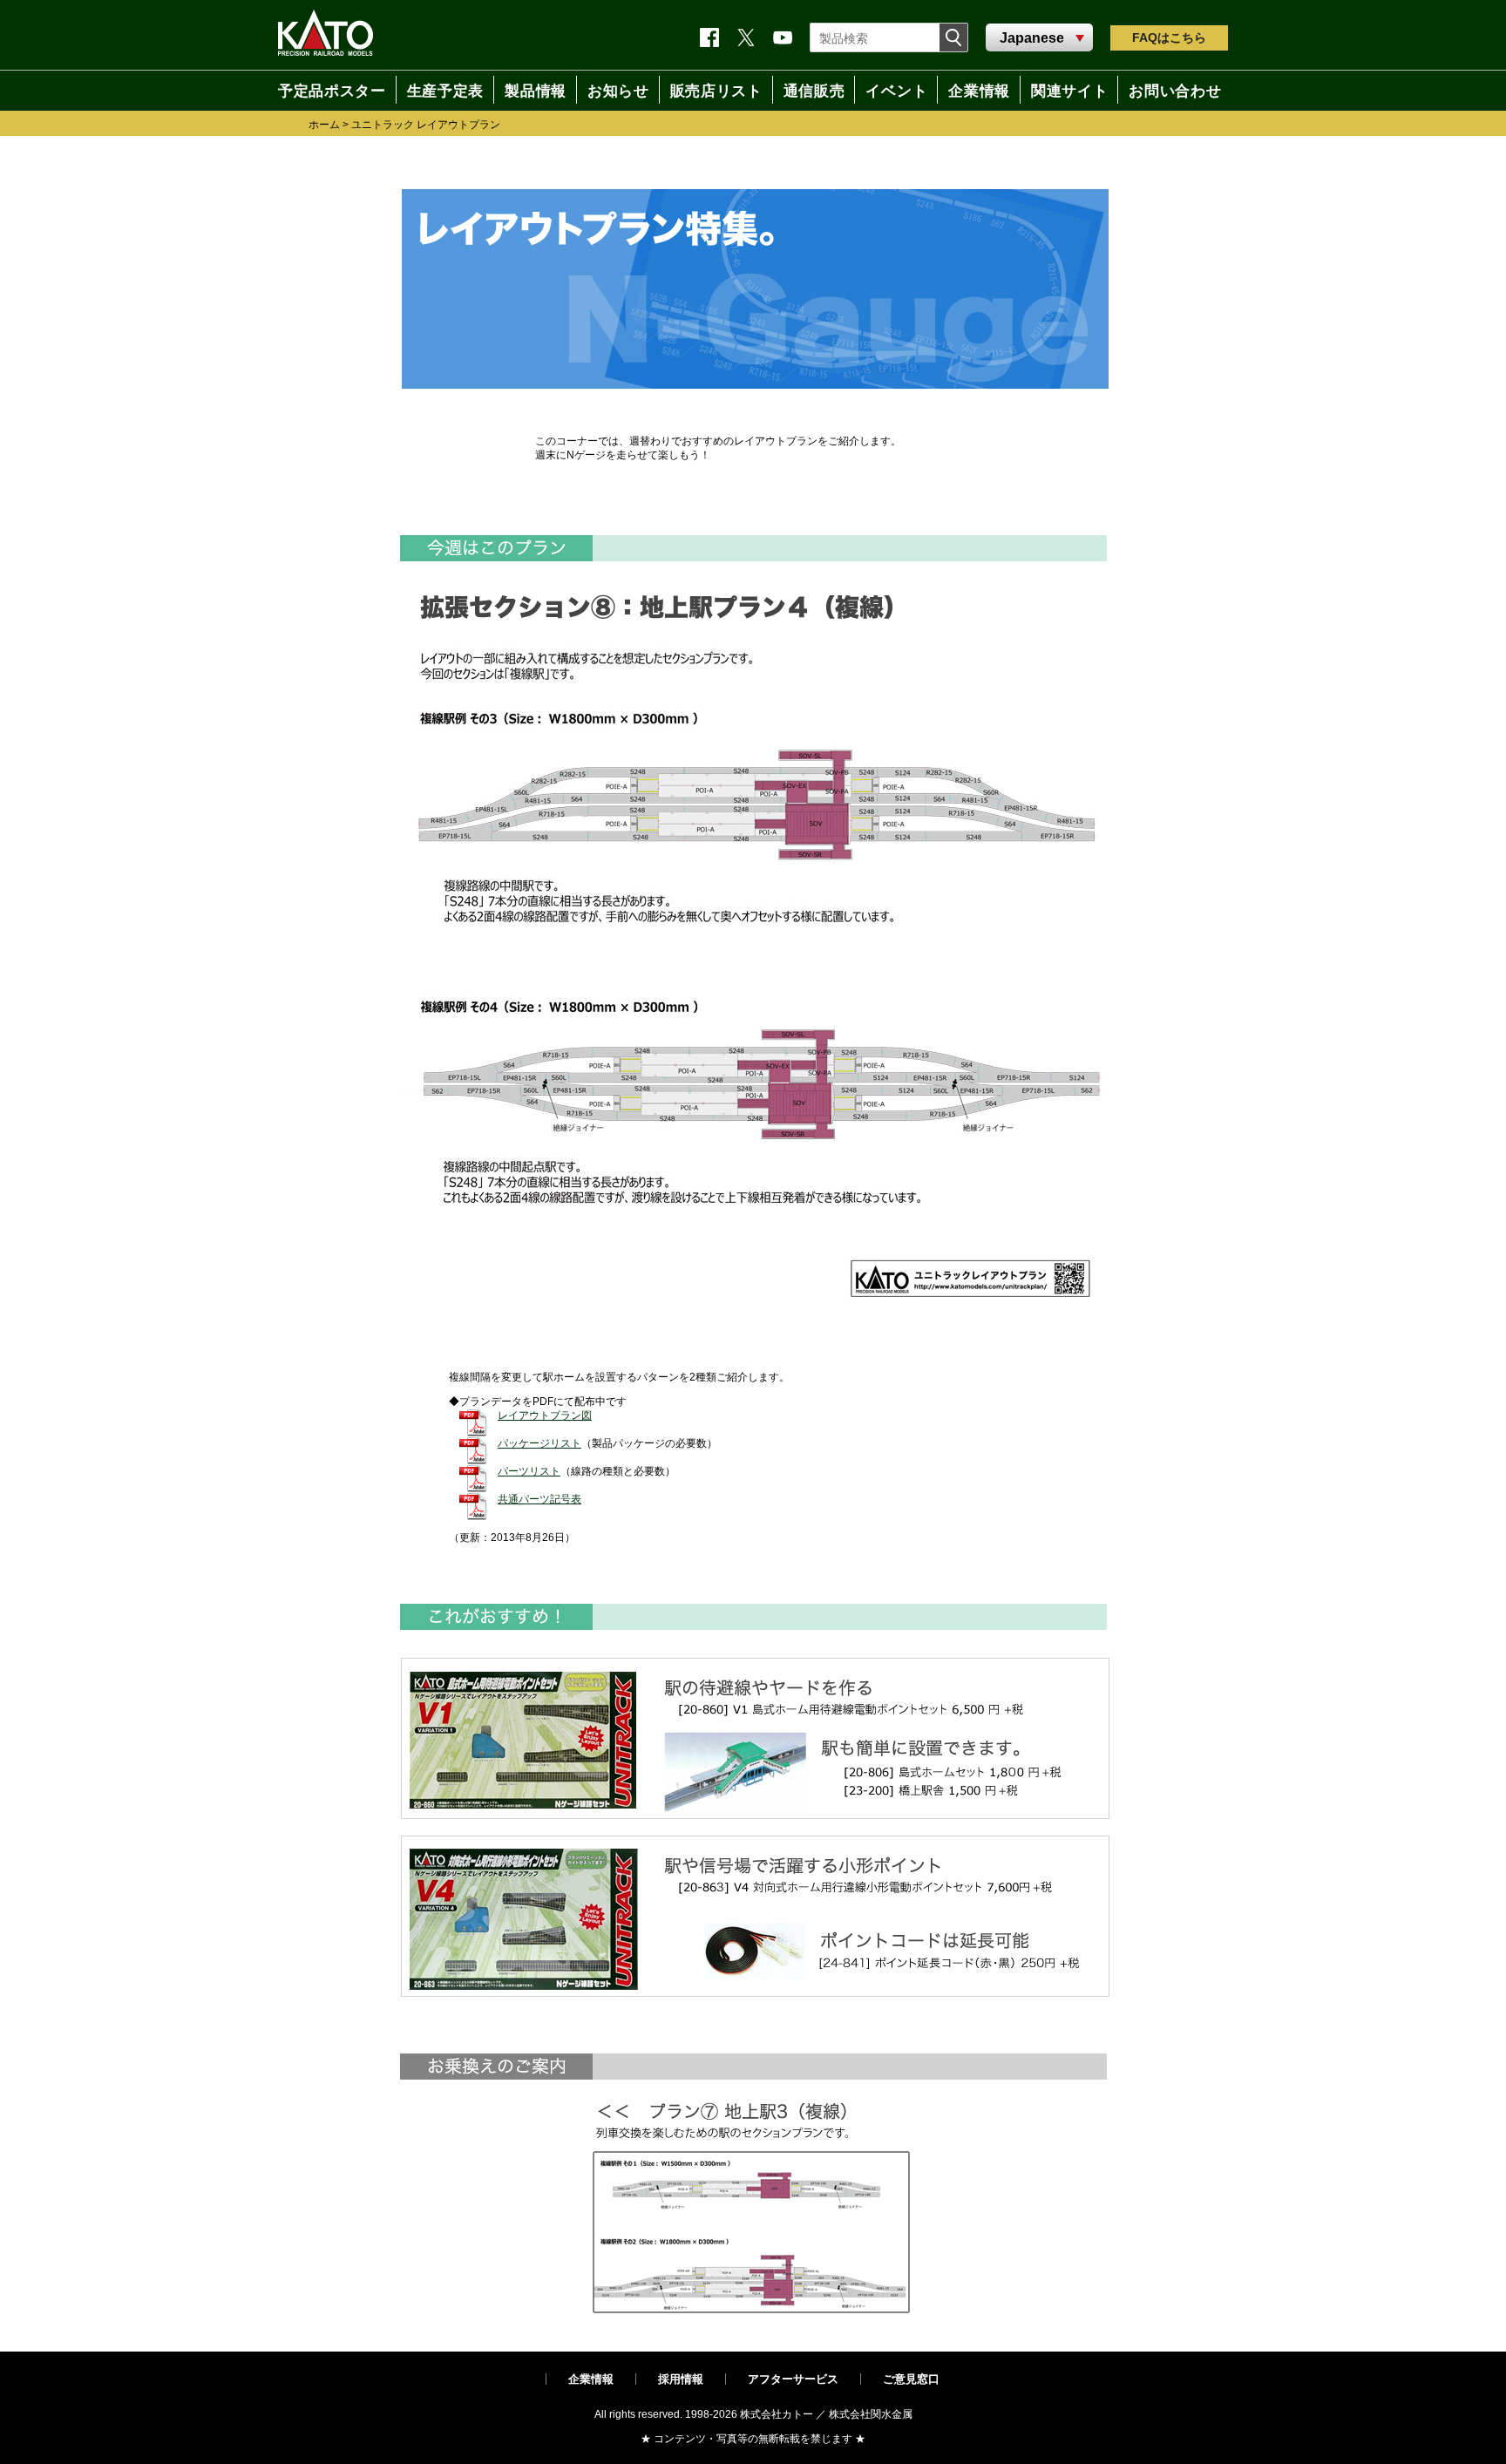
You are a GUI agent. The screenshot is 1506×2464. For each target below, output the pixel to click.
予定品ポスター (324, 90)
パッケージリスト (539, 1443)
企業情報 (591, 2379)
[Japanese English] (1039, 38)
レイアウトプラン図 (545, 1415)
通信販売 (814, 90)
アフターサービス (793, 2379)
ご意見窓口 (911, 2379)
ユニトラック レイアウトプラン (426, 125)
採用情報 (681, 2379)
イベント (899, 90)
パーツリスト (529, 1471)
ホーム (324, 125)
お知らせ (612, 90)
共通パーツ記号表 (539, 1499)
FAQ (1169, 37)
